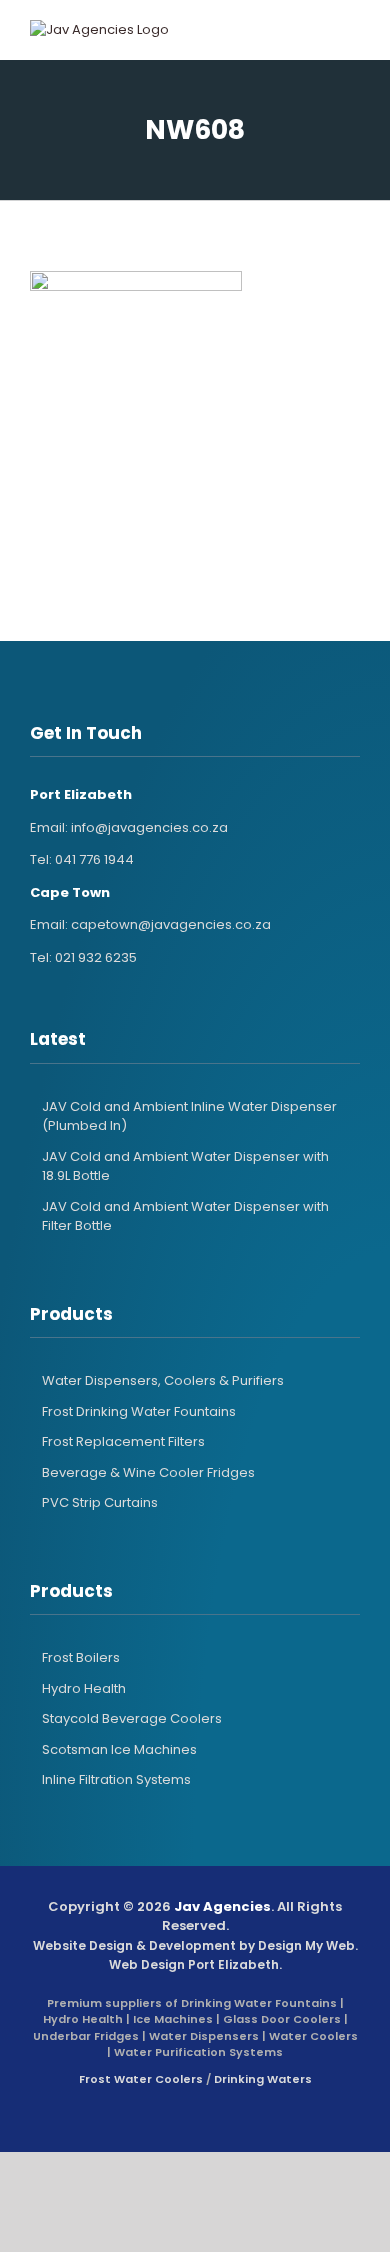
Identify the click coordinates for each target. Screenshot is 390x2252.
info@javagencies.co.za (149, 827)
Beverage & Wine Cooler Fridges (148, 1472)
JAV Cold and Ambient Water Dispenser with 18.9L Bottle (185, 1166)
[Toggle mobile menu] (333, 30)
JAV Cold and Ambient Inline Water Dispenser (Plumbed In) (189, 1116)
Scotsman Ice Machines (119, 1749)
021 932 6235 (96, 957)
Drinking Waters (263, 2079)
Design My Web (306, 1945)
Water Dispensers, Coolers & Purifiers (163, 1380)
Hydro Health (84, 1688)
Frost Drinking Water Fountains (139, 1411)
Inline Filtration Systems (116, 1779)
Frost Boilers (81, 1657)
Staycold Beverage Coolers (132, 1718)
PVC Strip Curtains (100, 1502)
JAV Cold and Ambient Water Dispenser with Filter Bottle (185, 1216)
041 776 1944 (94, 859)
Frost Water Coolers (141, 2079)
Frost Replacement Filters (123, 1441)
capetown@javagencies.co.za (171, 924)
